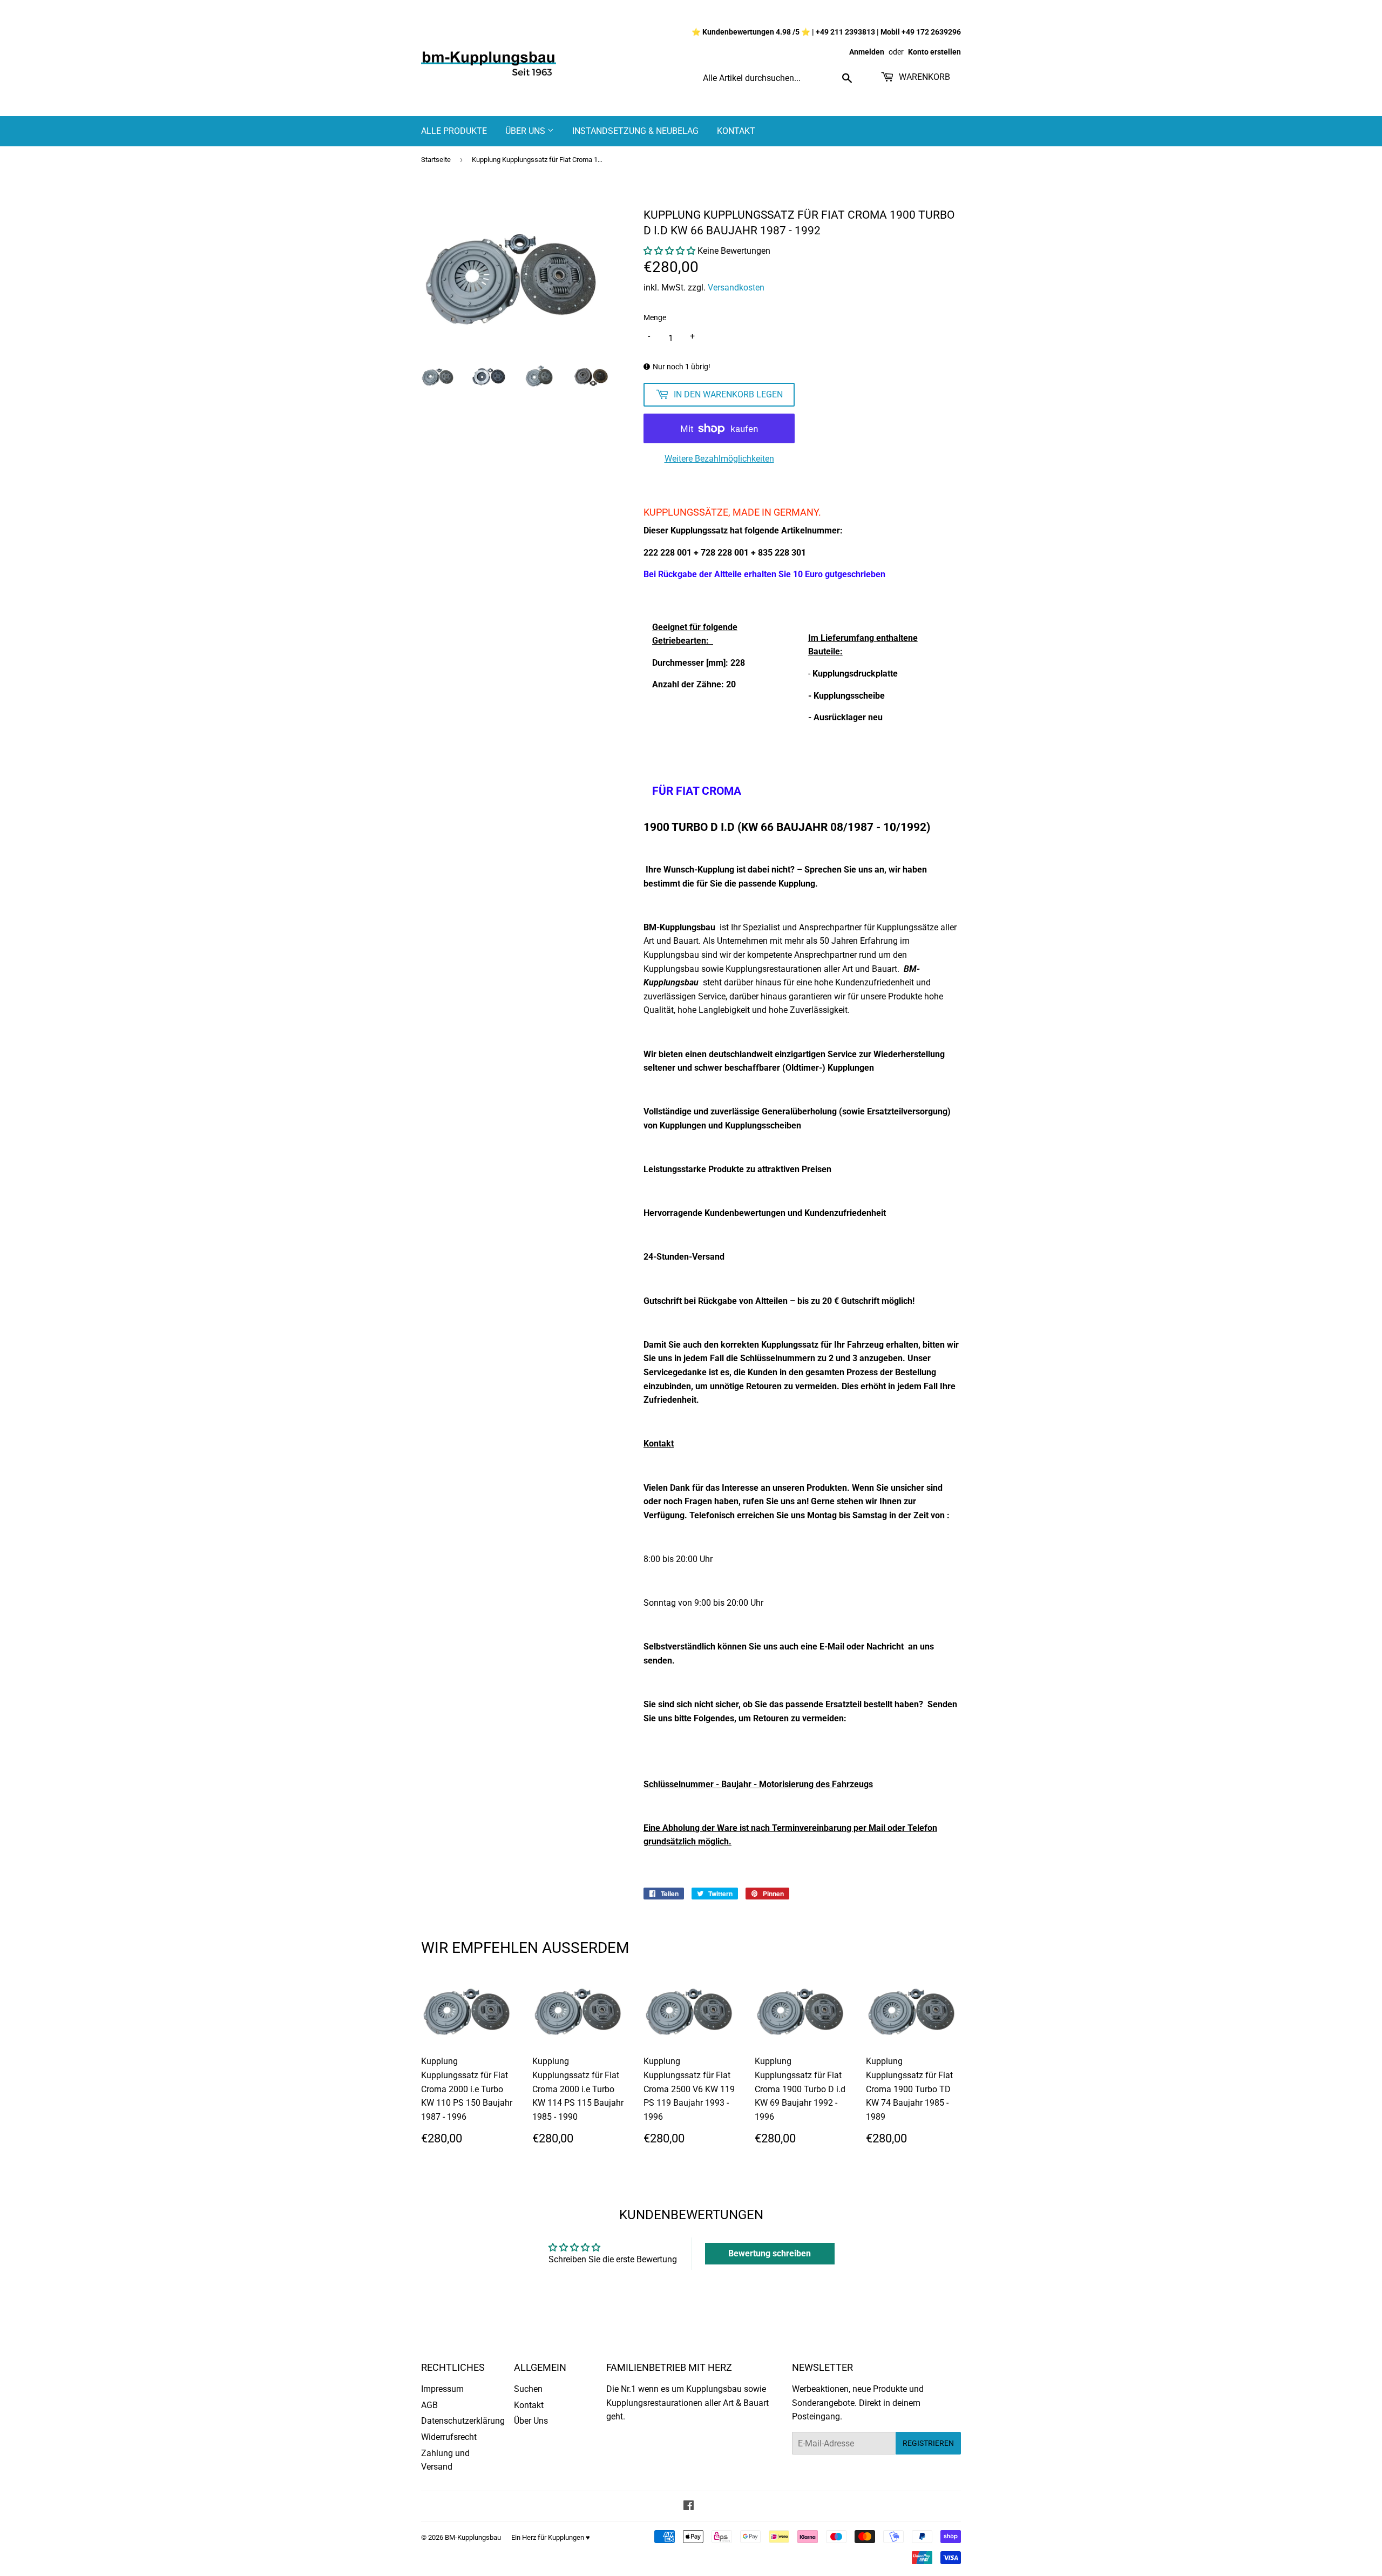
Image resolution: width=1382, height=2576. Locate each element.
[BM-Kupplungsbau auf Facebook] (689, 2507)
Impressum (442, 2389)
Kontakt (736, 131)
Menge (655, 317)
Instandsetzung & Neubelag (635, 131)
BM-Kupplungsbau (473, 2537)
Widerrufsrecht (449, 2437)
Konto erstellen (934, 52)
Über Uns (526, 131)
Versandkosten (736, 288)
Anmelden (867, 52)
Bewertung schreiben (770, 2253)
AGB (429, 2405)
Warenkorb (923, 77)
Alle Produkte (454, 131)
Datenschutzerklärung (463, 2421)
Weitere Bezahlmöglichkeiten (719, 459)
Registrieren (928, 2443)
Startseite (436, 160)
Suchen (528, 2389)
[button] (669, 251)
